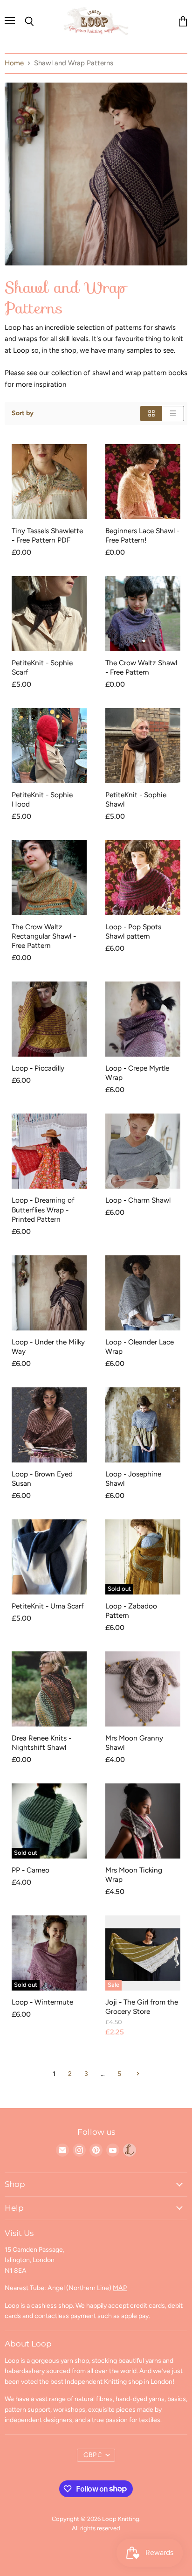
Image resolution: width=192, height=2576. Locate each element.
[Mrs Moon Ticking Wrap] (143, 1821)
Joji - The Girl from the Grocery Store (142, 2007)
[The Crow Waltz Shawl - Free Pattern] (143, 614)
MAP (120, 2288)
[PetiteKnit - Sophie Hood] (49, 746)
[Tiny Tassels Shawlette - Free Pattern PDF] (49, 482)
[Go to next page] (137, 2074)
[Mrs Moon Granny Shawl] (143, 1689)
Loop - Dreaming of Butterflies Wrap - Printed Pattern (43, 1209)
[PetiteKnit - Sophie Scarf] (49, 614)
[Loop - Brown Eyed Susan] (49, 1425)
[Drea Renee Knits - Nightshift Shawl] (49, 1689)
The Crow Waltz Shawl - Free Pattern (141, 667)
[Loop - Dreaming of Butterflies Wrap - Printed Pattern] (49, 1151)
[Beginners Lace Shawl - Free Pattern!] (143, 482)
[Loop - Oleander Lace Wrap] (143, 1293)
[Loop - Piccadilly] (49, 1019)
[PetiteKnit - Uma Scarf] (49, 1557)
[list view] (173, 414)
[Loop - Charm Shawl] (143, 1151)
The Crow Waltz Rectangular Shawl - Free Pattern (44, 936)
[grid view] (151, 414)
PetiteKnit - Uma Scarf (48, 1606)
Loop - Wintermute (42, 2002)
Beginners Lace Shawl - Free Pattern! (142, 535)
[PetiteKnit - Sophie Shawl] (143, 746)
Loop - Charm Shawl (138, 1200)
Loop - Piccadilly (38, 1068)
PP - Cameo (31, 1870)
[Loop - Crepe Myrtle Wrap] (143, 1019)
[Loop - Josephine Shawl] (143, 1425)
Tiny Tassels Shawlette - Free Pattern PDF (47, 535)
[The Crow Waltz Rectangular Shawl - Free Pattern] (49, 878)
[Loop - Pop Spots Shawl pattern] (143, 878)
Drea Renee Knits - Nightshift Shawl (41, 1743)
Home (14, 63)
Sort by (23, 413)
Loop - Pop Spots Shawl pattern (133, 931)
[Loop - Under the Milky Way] (49, 1293)
